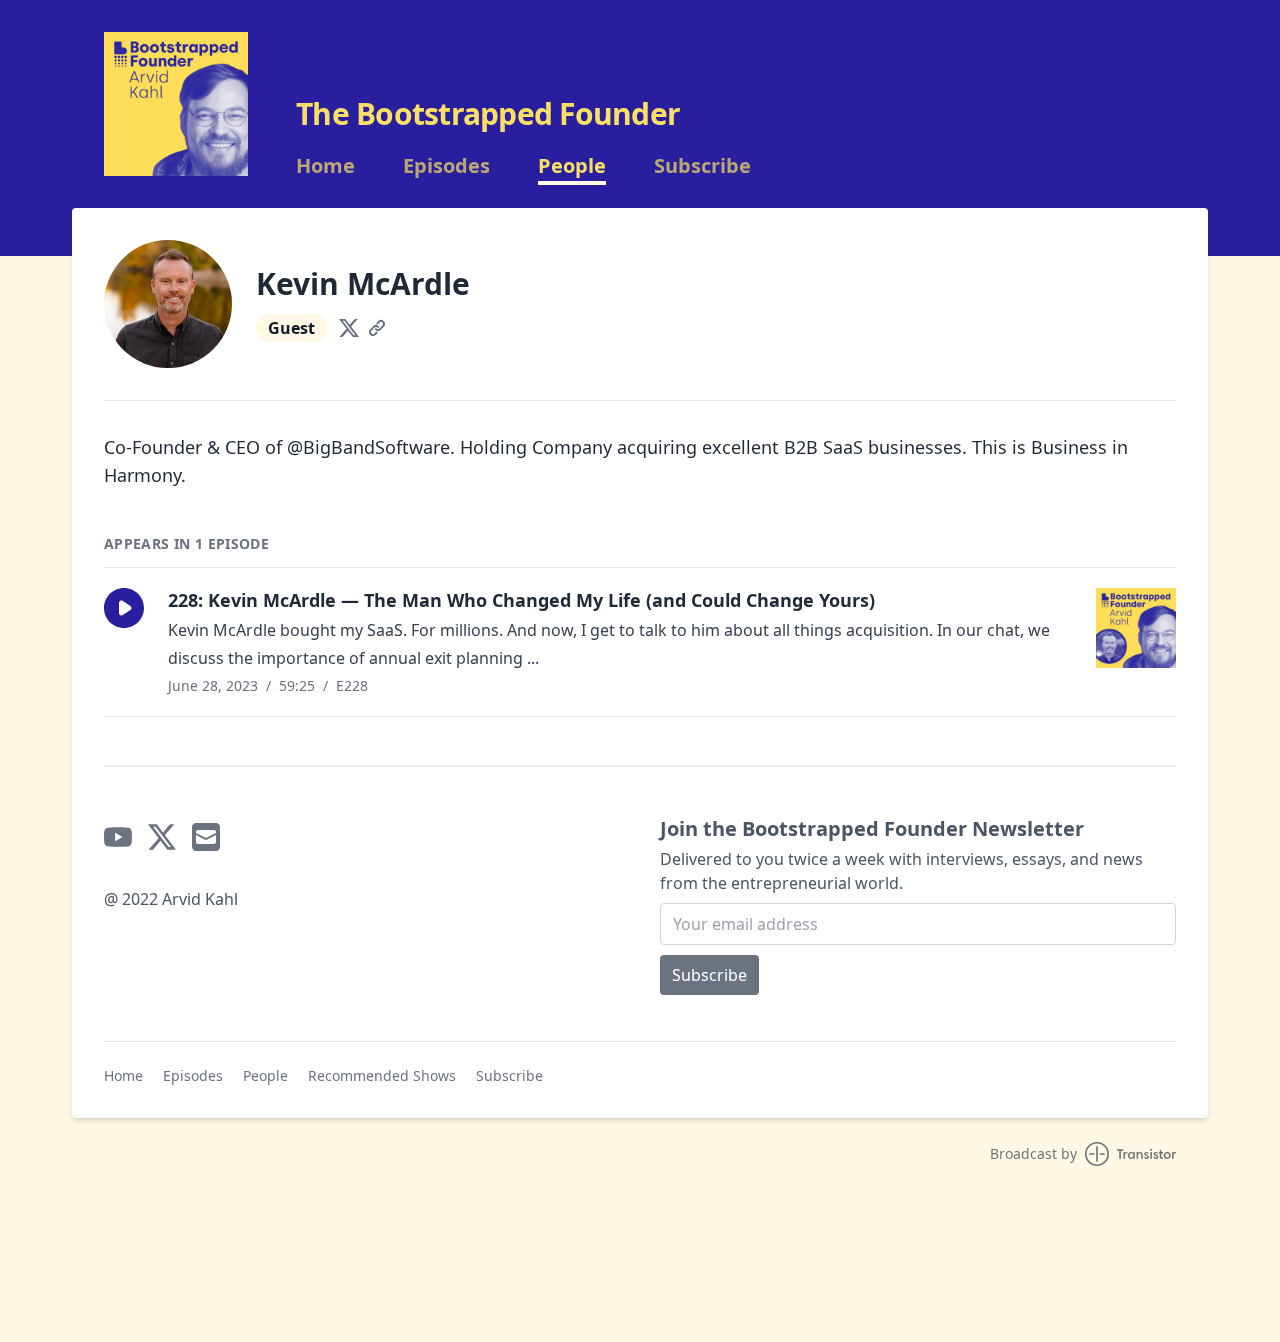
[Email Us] (206, 837)
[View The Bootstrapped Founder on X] (162, 837)
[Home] (176, 104)
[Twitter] (349, 328)
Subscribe (702, 166)
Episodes (446, 166)
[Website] (377, 328)
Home (325, 166)
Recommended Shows (382, 1075)
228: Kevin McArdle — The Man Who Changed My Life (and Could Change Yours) (521, 600)
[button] (124, 608)
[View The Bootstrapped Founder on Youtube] (118, 837)
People (572, 166)
